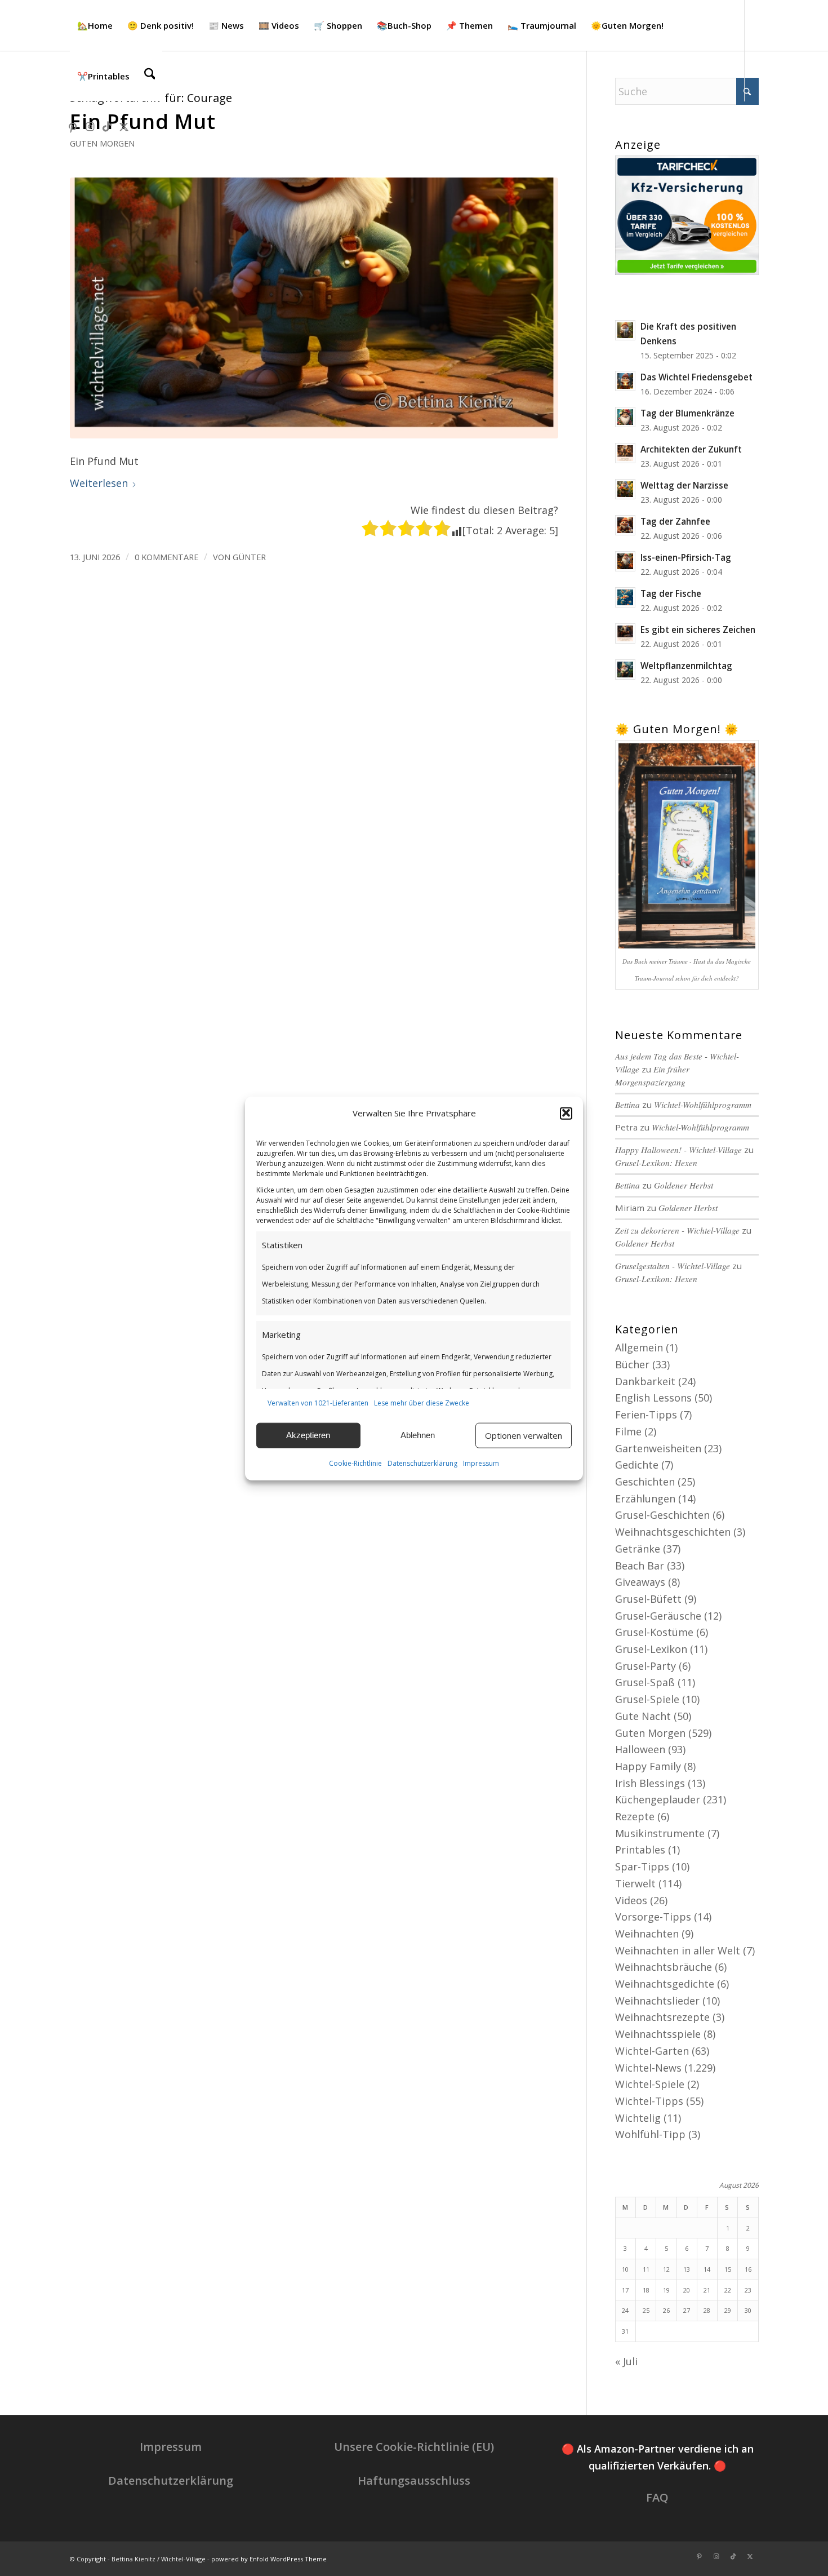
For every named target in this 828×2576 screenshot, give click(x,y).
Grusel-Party (646, 1666)
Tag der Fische (671, 593)
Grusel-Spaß (645, 1682)
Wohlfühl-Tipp (650, 2134)
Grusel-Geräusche (658, 1616)
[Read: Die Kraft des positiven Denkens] (625, 330)
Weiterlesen (99, 483)
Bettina (627, 1185)
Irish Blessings (650, 1783)
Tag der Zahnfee (675, 521)
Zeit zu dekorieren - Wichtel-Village (677, 1230)
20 (687, 2290)
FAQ (657, 2497)
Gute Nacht (643, 1716)
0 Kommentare (166, 557)
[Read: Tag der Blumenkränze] (625, 417)
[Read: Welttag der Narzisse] (625, 489)
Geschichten (645, 1482)
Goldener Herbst (684, 1185)
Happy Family (648, 1766)
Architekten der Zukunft (691, 449)
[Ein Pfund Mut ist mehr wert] (314, 308)
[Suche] (150, 76)
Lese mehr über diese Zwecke (422, 1402)
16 (748, 2269)
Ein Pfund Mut (143, 121)
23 (748, 2290)
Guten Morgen (102, 143)
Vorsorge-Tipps (653, 1917)
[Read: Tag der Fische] (625, 597)
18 (646, 2290)
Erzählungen (645, 1498)
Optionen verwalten (524, 1435)
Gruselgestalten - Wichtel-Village (673, 1266)
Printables (640, 1850)
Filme (628, 1431)
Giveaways (640, 1582)
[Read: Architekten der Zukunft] (625, 453)
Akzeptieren (308, 1435)
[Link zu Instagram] (90, 126)
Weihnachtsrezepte (662, 2017)
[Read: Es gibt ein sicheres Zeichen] (625, 633)
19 (666, 2290)
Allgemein (639, 1347)
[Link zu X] (124, 126)
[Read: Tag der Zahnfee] (625, 525)
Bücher (632, 1364)
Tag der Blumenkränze (687, 413)
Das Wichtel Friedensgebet (696, 377)
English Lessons (653, 1398)
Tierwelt (635, 1883)
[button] (566, 1113)
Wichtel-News (648, 2068)
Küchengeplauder (658, 1799)
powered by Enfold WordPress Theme (269, 2559)
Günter (249, 557)
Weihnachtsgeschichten (673, 1532)
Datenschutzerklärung (422, 1463)
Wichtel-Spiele (650, 2084)
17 (625, 2290)
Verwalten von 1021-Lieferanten (318, 1402)
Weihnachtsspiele (658, 2034)
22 (728, 2290)
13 (687, 2269)
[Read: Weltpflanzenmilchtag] (625, 670)
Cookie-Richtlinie (355, 1463)
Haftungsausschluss (414, 2480)
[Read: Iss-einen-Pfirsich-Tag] (625, 561)
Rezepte (635, 1816)
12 (666, 2269)
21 (707, 2290)
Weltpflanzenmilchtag (686, 666)
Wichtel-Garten (652, 2051)
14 (707, 2269)
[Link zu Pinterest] (73, 126)
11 (646, 2269)
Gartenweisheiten (658, 1448)
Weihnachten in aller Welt (678, 1950)
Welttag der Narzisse (684, 485)
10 (625, 2269)
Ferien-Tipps (646, 1415)
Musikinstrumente (660, 1833)
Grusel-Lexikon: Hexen (656, 1163)
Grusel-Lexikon (651, 1649)
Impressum (481, 1463)
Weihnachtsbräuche (664, 1967)
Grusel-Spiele (647, 1699)
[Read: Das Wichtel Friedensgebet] (625, 381)
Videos (631, 1900)
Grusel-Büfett (648, 1599)
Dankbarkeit (645, 1381)
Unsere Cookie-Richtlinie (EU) (414, 2447)
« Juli (626, 2361)
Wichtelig (638, 2118)
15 (728, 2269)
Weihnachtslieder (657, 2001)
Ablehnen (418, 1435)
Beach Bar (640, 1566)
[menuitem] (95, 25)
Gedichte (637, 1465)
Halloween (640, 1749)
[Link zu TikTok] (107, 126)
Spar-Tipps (642, 1866)
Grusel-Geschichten (662, 1515)
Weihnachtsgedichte (665, 1984)
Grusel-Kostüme (654, 1632)
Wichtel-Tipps (649, 2101)
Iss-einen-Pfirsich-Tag (686, 557)
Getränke (638, 1549)
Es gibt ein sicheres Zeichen (698, 629)
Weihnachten (647, 1934)
